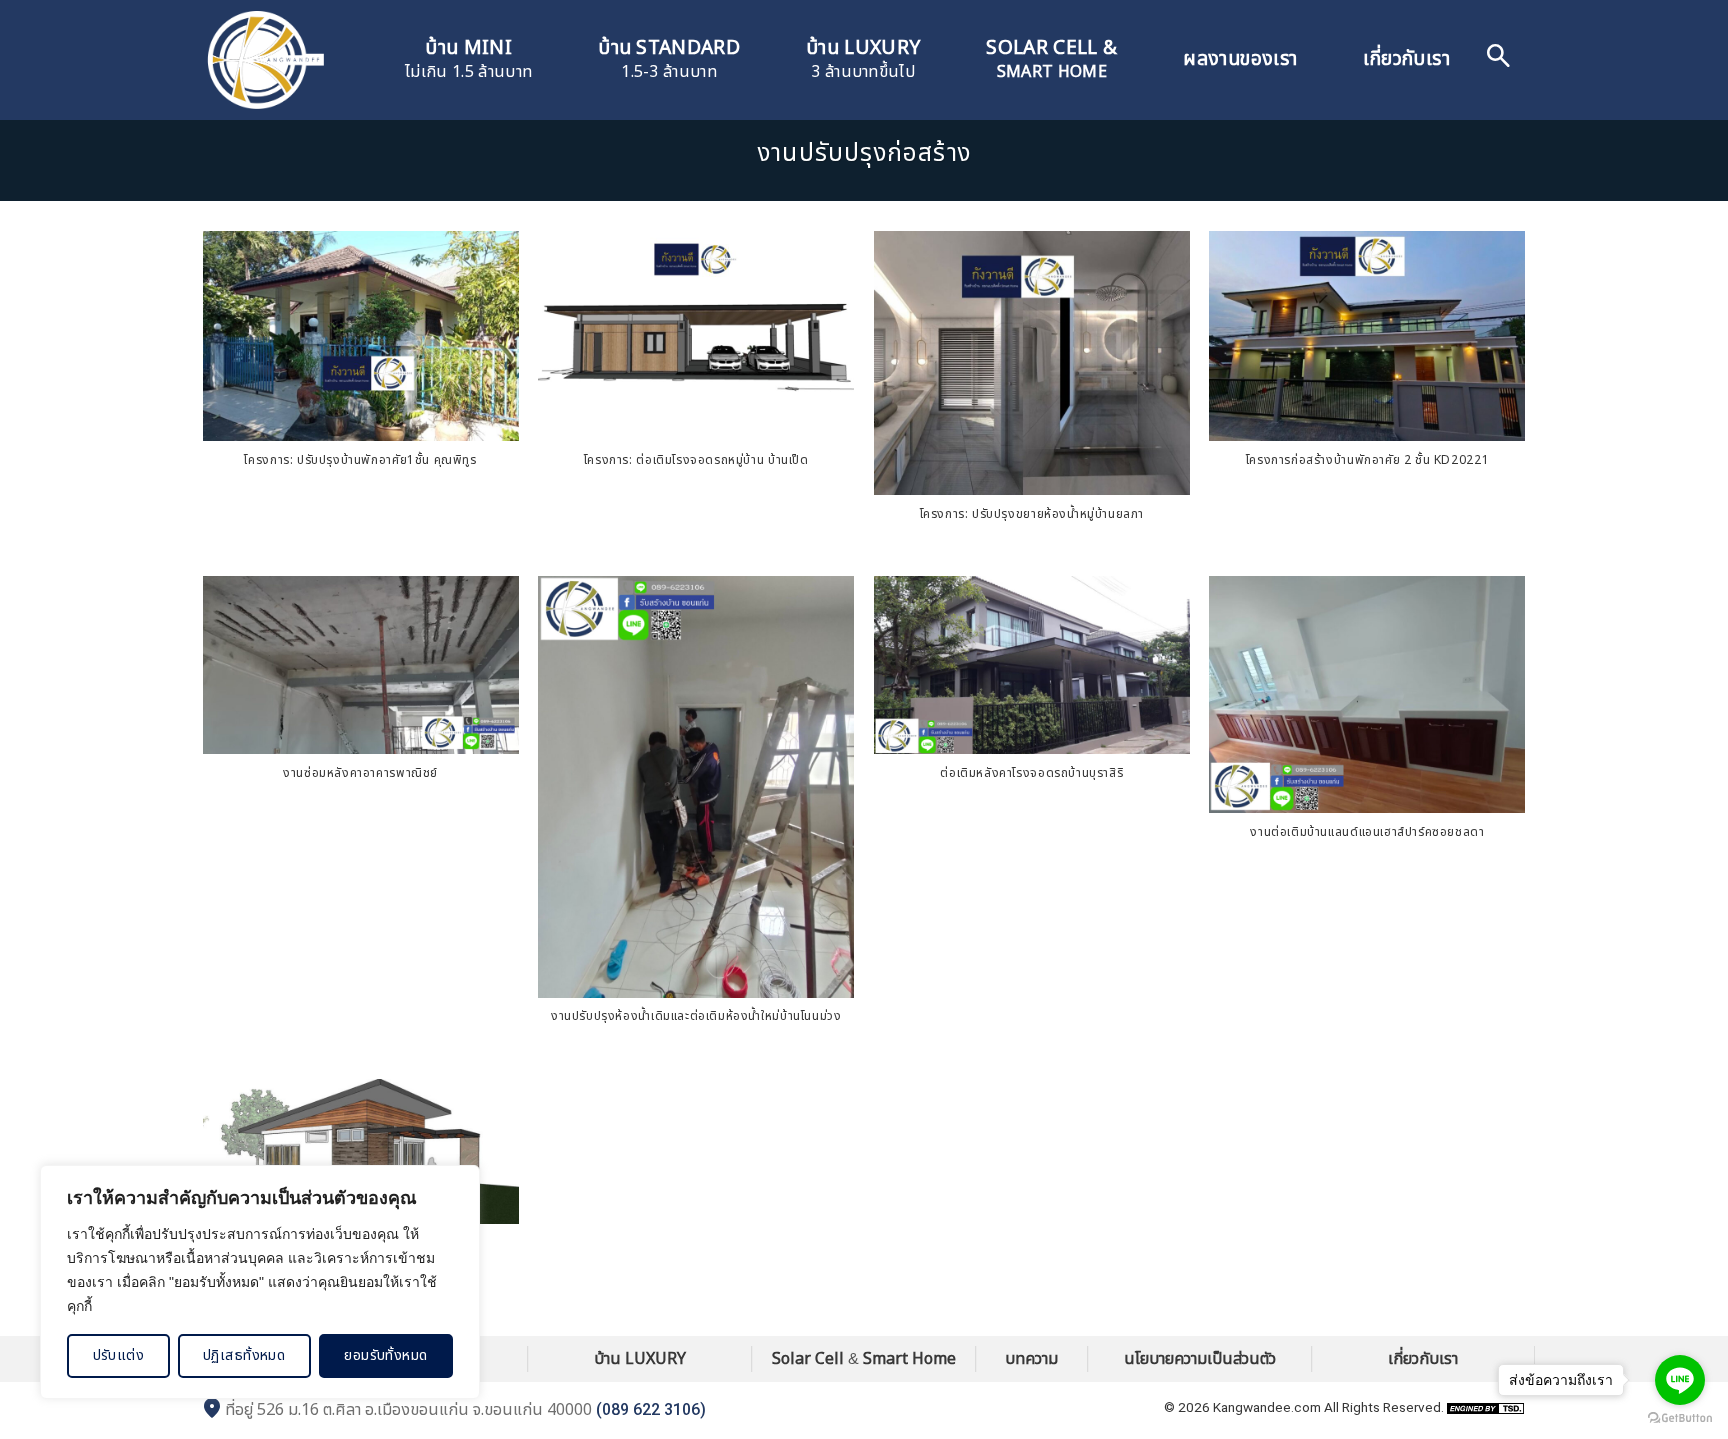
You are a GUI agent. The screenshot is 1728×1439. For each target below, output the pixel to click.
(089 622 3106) (651, 1409)
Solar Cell (808, 1359)
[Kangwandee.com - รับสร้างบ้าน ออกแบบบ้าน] (264, 60)
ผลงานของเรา (1240, 59)
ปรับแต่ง (119, 1355)
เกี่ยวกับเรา (1406, 59)
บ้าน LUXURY (640, 1359)
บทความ (1031, 1359)
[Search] (1498, 60)
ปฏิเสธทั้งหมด (244, 1355)
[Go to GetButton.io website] (1680, 1418)
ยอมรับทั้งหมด (385, 1355)
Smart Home (909, 1359)
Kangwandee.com (1267, 1407)
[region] (260, 1282)
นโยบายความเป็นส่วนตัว (1200, 1359)
